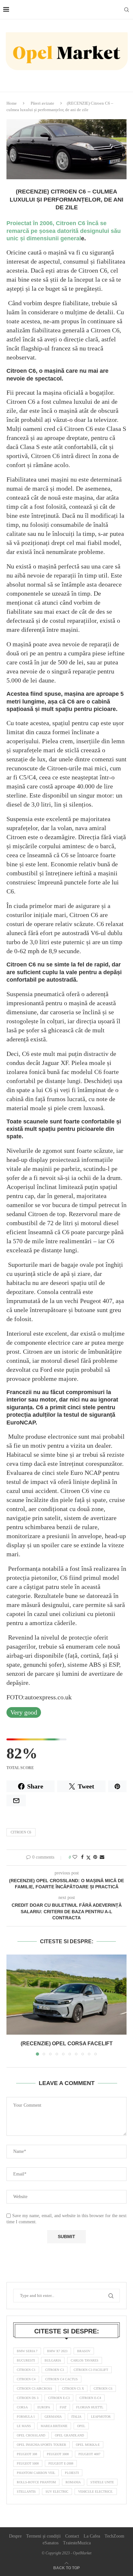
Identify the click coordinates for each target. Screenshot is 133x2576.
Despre (15, 2536)
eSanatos (51, 2543)
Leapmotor (101, 2417)
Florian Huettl (90, 2407)
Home (12, 103)
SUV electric (57, 2492)
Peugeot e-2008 (61, 2463)
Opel (81, 2426)
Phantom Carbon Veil (36, 2473)
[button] (12, 2005)
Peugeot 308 (27, 2454)
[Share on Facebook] (82, 1857)
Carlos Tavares (85, 2360)
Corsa (22, 2407)
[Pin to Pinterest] (95, 1857)
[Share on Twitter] (88, 1858)
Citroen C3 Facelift (91, 2370)
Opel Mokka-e (88, 2445)
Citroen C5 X (73, 2388)
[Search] (127, 10)
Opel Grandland (69, 2435)
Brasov (84, 2351)
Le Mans (24, 2426)
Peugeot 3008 (58, 2454)
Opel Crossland (31, 2435)
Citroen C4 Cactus (61, 2379)
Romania (73, 2482)
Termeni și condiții (43, 2536)
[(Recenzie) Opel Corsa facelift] (66, 1995)
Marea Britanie (54, 2426)
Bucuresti (26, 2360)
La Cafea (92, 2536)
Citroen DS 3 (28, 2398)
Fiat (63, 2407)
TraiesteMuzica (77, 2543)
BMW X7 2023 (57, 2351)
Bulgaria (53, 2360)
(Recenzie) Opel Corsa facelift (67, 2044)
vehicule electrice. (96, 2492)
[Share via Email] (102, 1857)
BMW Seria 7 (27, 2351)
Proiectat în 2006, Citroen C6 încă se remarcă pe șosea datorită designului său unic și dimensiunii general (64, 231)
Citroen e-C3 (59, 2398)
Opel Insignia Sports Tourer (41, 2445)
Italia (76, 2417)
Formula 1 (26, 2417)
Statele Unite (102, 2482)
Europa (44, 2407)
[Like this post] (75, 1857)
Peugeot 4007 (89, 2454)
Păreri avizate (42, 103)
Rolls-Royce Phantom (36, 2482)
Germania (53, 2417)
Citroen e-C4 (90, 2398)
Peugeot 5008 (28, 2463)
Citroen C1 (26, 2370)
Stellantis (26, 2492)
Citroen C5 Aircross (35, 2388)
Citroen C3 (55, 2370)
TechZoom (114, 2536)
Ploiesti (72, 2473)
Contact (72, 2536)
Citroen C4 (26, 2379)
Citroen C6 (21, 1832)
